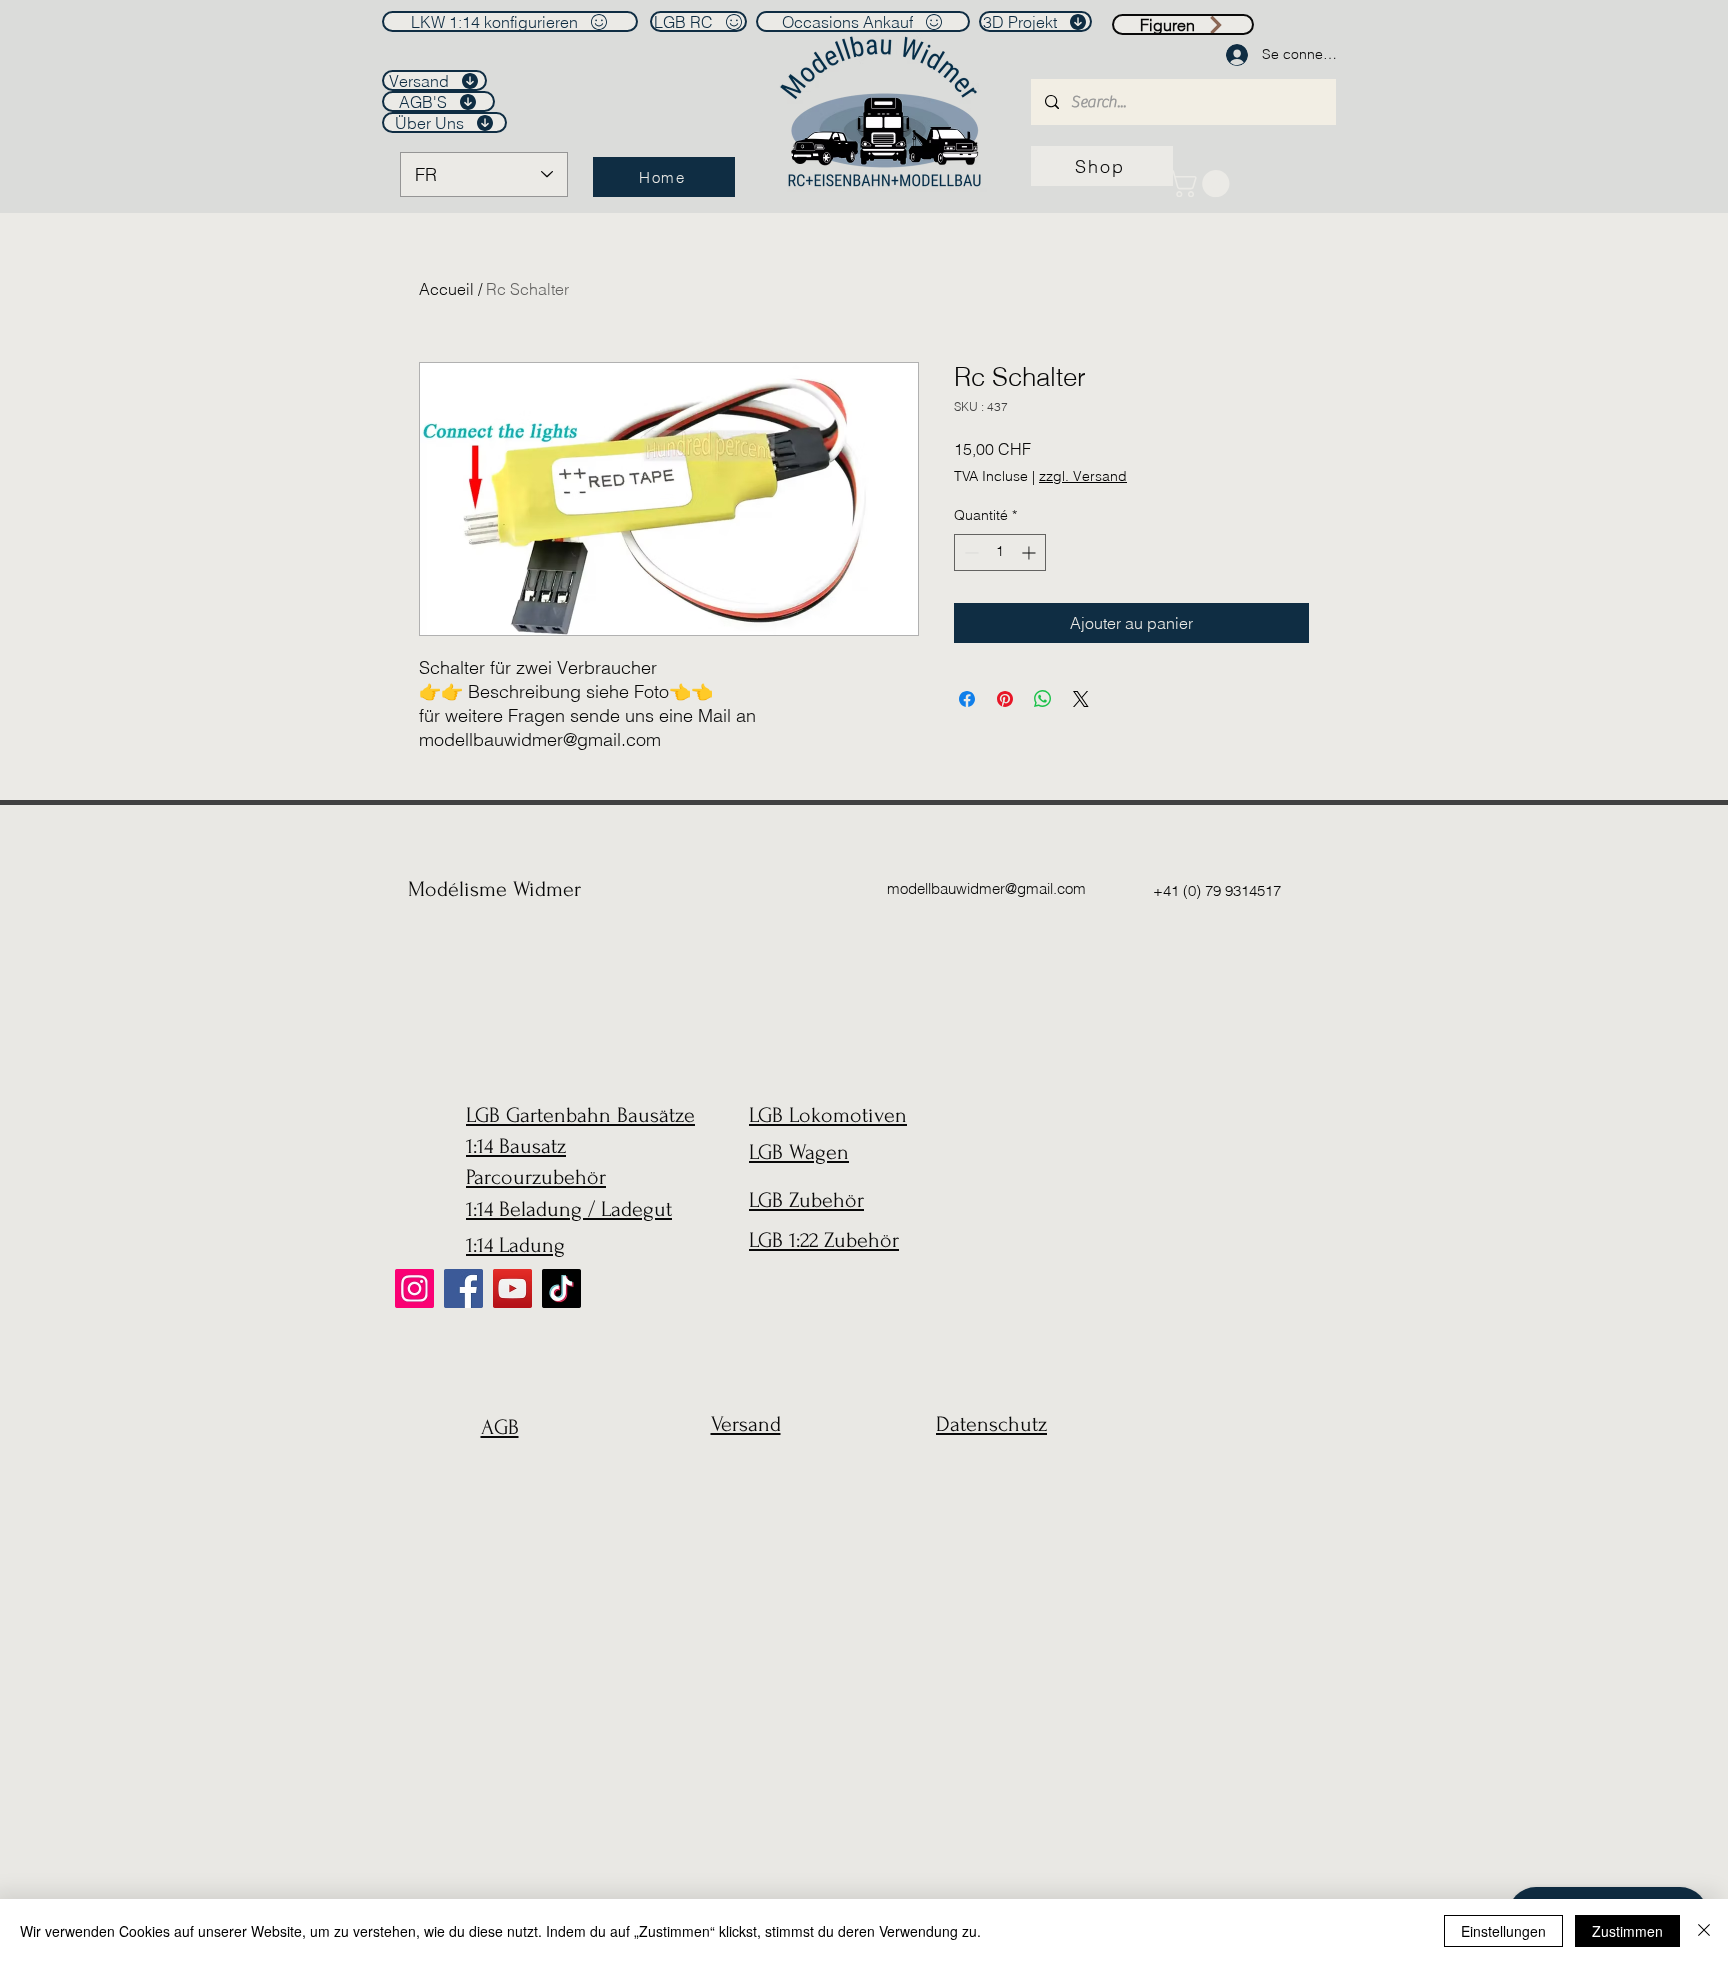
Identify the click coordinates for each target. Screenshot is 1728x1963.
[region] (494, 1475)
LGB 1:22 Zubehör (824, 1240)
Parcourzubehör (536, 1177)
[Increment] (1030, 552)
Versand (746, 1424)
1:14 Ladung (515, 1245)
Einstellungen (1503, 1931)
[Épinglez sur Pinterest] (1005, 699)
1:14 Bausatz (516, 1146)
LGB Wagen (799, 1152)
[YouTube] (512, 1288)
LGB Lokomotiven (828, 1115)
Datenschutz (991, 1424)
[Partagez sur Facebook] (967, 699)
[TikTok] (561, 1288)
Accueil (446, 289)
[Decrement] (969, 552)
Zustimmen (1627, 1931)
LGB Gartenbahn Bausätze (580, 1115)
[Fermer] (1704, 1931)
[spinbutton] (1000, 552)
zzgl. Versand (1083, 476)
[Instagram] (414, 1288)
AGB (500, 1427)
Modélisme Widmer (494, 889)
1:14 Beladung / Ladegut (569, 1209)
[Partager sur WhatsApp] (1043, 699)
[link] (1202, 183)
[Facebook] (463, 1288)
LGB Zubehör (806, 1200)
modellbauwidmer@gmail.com (986, 888)
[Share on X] (1081, 699)
